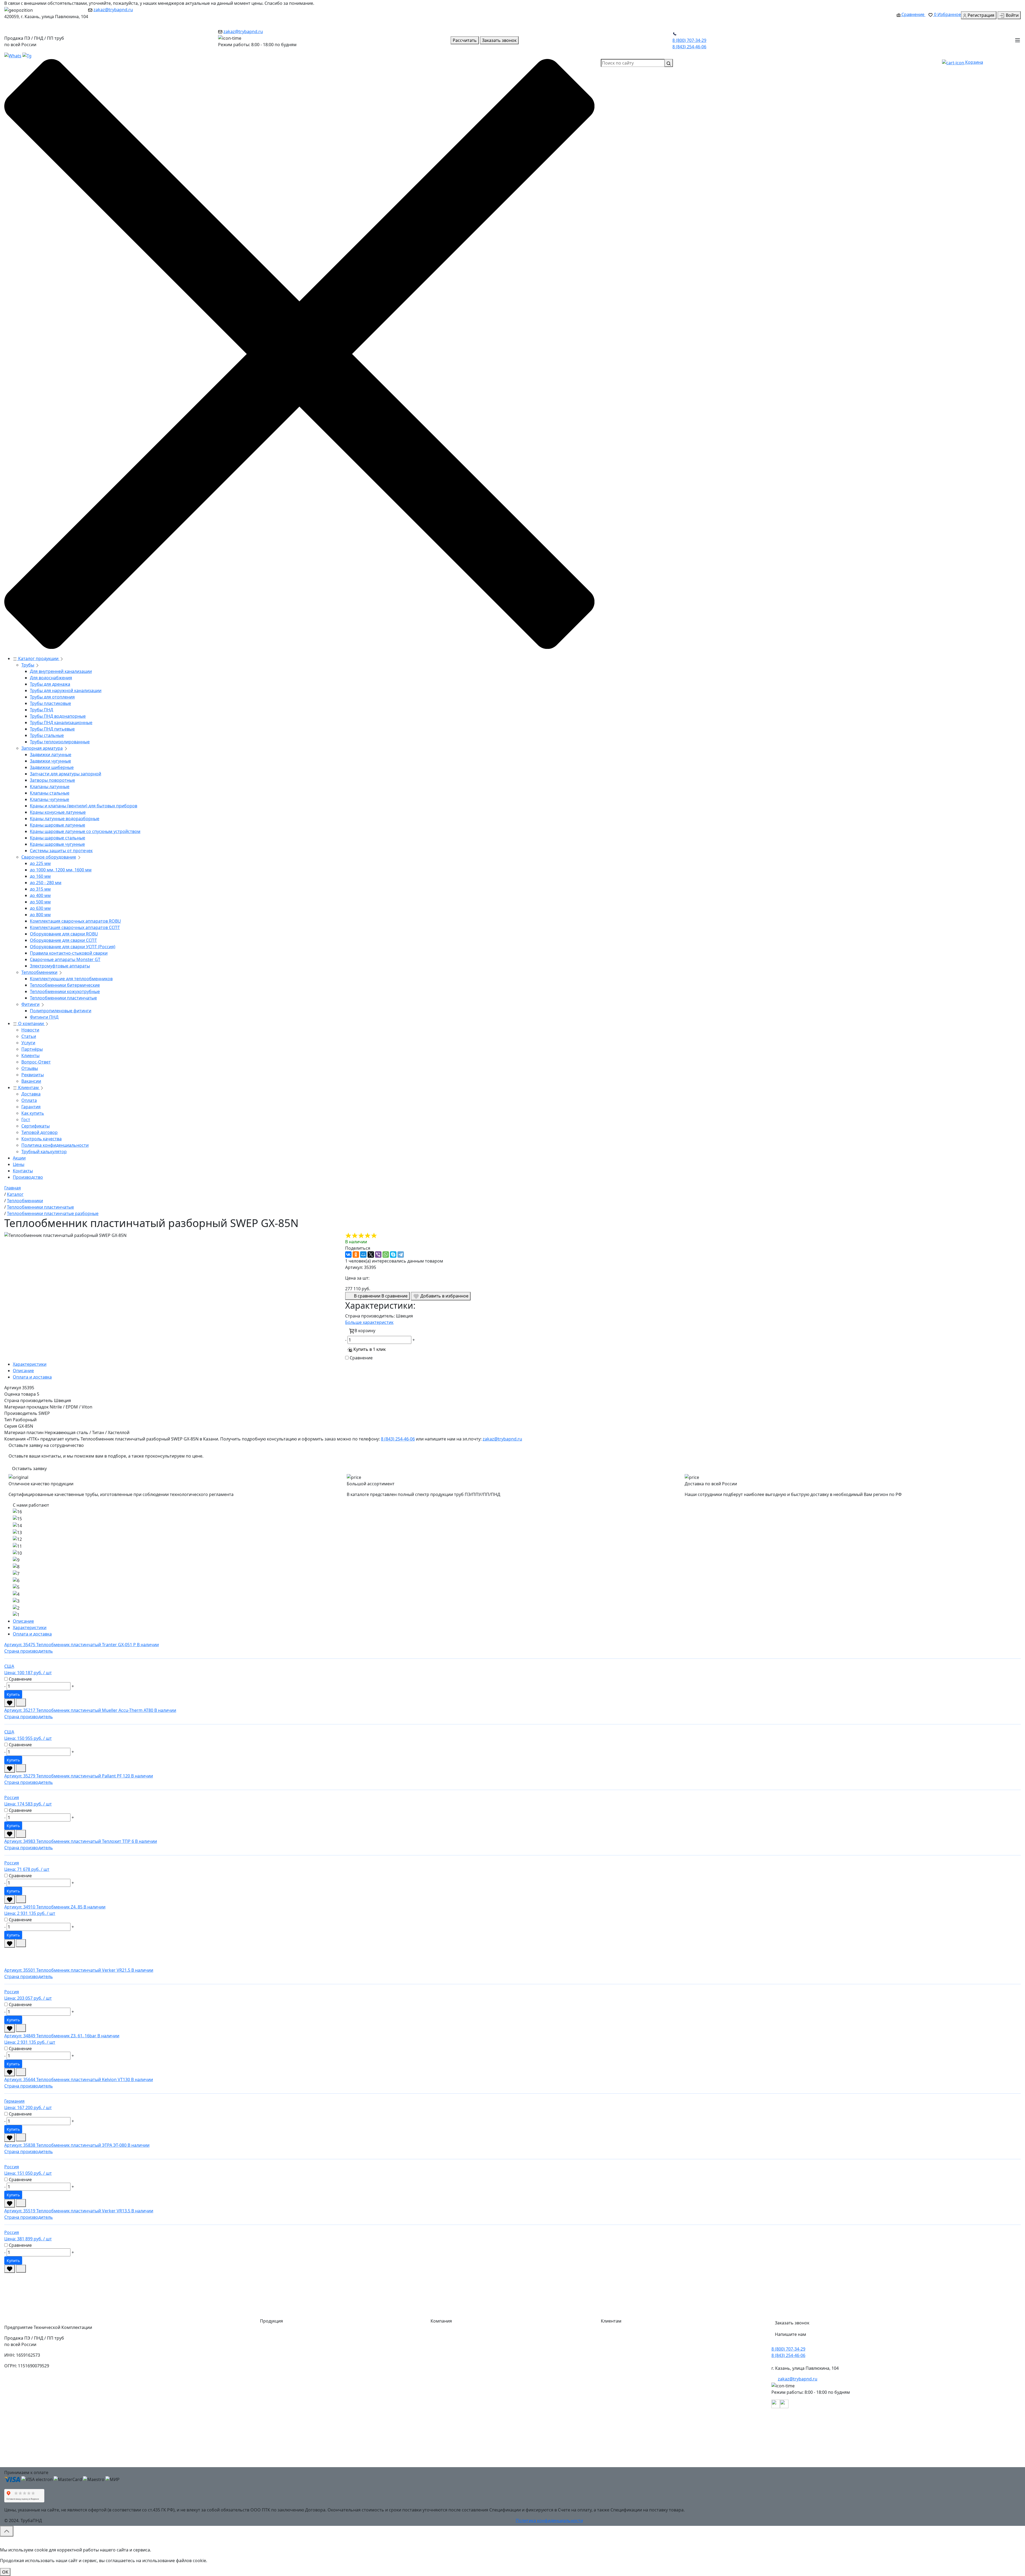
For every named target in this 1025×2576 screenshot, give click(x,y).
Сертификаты (36, 1126)
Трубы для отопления (52, 697)
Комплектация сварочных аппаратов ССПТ (75, 927)
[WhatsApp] (386, 1255)
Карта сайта (447, 2462)
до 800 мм (40, 915)
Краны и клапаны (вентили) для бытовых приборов (84, 806)
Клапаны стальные (50, 793)
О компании (31, 1023)
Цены (19, 1164)
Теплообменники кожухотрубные (65, 991)
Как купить (33, 1113)
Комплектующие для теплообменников (71, 979)
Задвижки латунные (51, 755)
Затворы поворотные (52, 780)
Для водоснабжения (51, 678)
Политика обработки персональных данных (651, 2451)
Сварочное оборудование (49, 857)
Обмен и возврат (623, 2398)
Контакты (23, 1171)
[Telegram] (401, 1255)
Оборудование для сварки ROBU (64, 934)
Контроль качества (42, 1139)
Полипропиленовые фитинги (61, 1011)
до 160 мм (40, 876)
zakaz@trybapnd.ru (113, 10)
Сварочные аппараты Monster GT (65, 959)
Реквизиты (33, 1075)
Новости (30, 1030)
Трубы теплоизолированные (60, 742)
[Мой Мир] (363, 1255)
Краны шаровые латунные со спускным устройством (85, 831)
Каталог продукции (38, 658)
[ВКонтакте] (348, 1255)
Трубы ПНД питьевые (52, 729)
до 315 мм (40, 889)
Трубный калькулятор (44, 1152)
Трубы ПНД (42, 710)
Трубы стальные (47, 735)
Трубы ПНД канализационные (61, 723)
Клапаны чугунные (50, 799)
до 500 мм (40, 902)
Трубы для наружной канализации (66, 690)
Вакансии (31, 1081)
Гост (26, 1120)
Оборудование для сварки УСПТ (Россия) (73, 947)
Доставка (31, 1094)
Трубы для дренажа (50, 684)
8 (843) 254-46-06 (689, 47)
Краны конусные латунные (58, 812)
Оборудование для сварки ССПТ (63, 940)
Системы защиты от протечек (61, 851)
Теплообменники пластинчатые (63, 998)
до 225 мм (40, 863)
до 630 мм (40, 908)
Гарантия (31, 1107)
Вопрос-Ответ (36, 1062)
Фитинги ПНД (44, 1017)
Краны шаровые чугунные (57, 844)
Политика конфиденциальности (55, 1145)
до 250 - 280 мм (46, 883)
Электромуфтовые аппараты (60, 966)
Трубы (28, 665)
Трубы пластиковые (50, 703)
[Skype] (393, 1255)
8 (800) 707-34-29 (689, 40)
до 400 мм (40, 895)
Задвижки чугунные (50, 761)
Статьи (29, 1036)
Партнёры (32, 1049)
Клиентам (28, 1087)
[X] (371, 1255)
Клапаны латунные (50, 787)
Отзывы (30, 1068)
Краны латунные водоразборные (65, 819)
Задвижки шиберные (52, 767)
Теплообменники (39, 972)
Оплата (29, 1100)
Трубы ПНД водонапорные (58, 716)
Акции (19, 1158)
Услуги (28, 1043)
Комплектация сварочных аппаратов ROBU (75, 921)
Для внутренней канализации (61, 671)
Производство (28, 1177)
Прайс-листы (448, 2408)
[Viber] (378, 1255)
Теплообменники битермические (65, 985)
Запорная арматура (42, 748)
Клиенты (30, 1055)
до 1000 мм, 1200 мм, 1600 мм (61, 870)
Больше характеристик (369, 1322)
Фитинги (30, 1004)
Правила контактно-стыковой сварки (69, 953)
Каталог (443, 2334)
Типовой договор (40, 1132)
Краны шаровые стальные (58, 838)
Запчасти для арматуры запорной (66, 774)
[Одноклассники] (356, 1255)
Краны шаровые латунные (58, 825)
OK (5, 2572)
